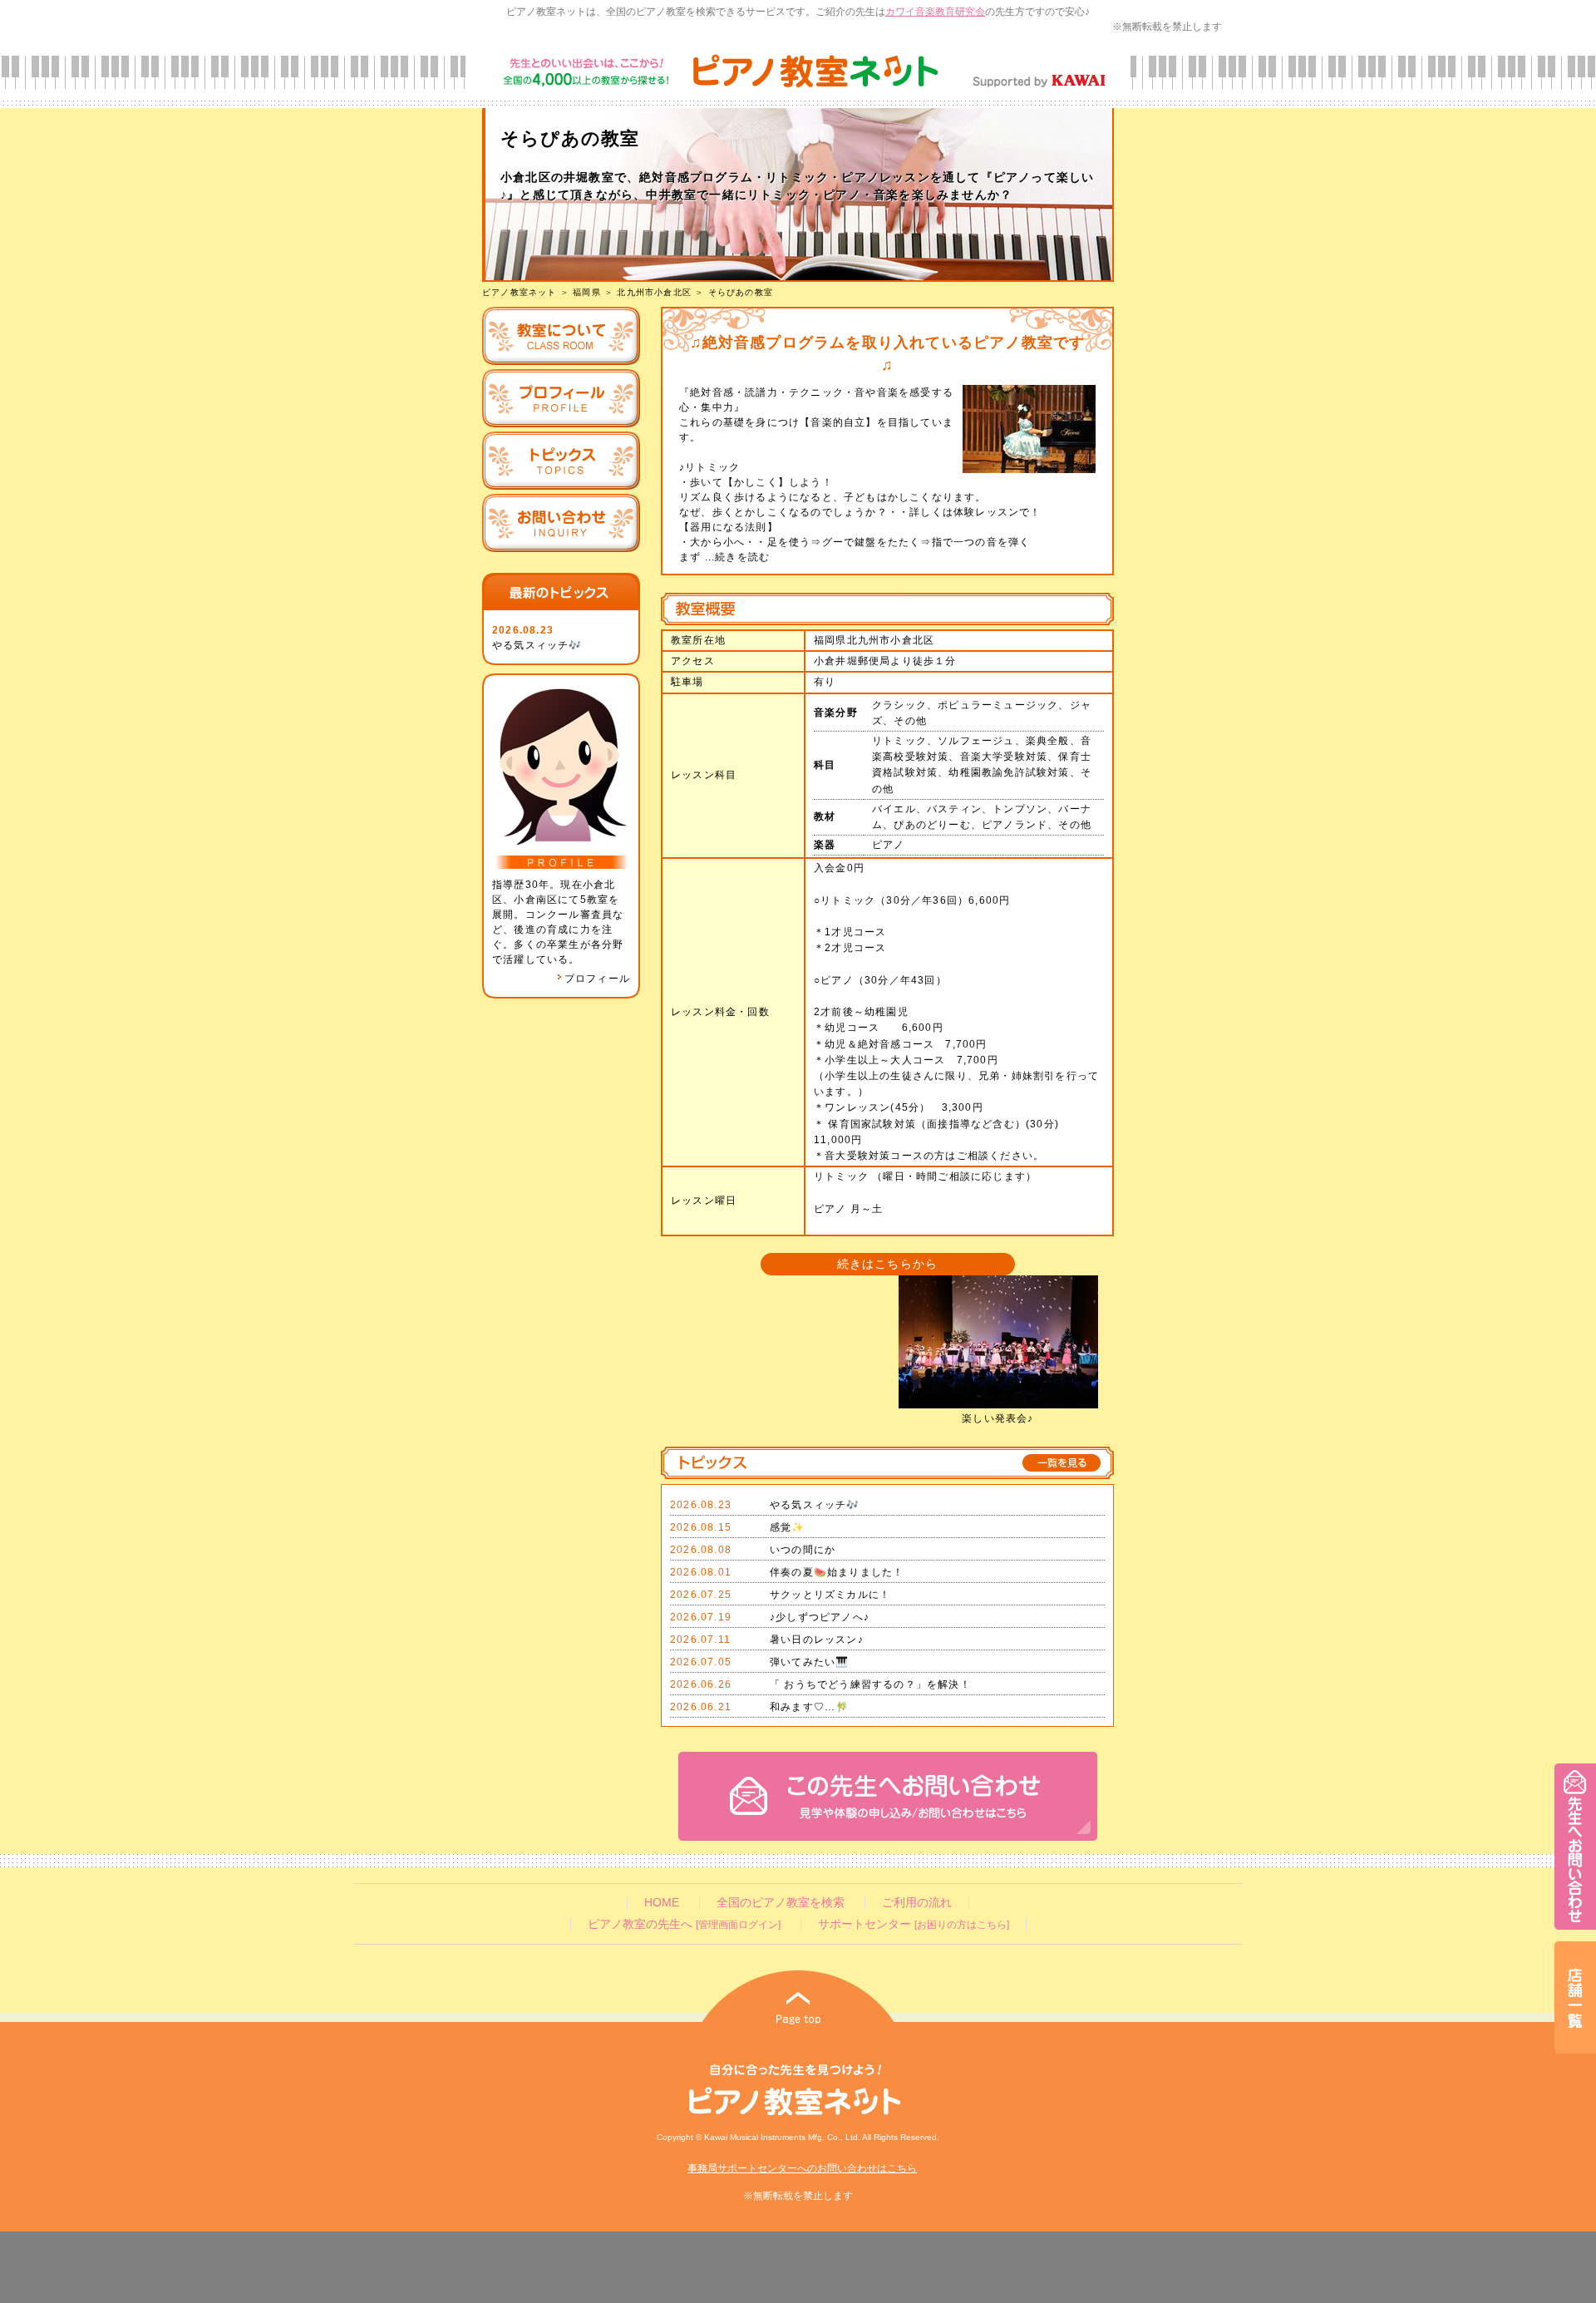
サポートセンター (914, 1924)
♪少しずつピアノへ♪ (820, 1617)
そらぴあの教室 (741, 292)
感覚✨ (788, 1527)
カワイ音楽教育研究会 (935, 12)
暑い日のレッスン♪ (817, 1640)
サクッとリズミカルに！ (830, 1595)
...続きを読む (735, 557)
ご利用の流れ (917, 1903)
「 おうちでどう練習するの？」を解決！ (870, 1684)
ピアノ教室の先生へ (684, 1924)
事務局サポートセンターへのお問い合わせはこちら (802, 2168)
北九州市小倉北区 (654, 292)
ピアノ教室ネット (520, 292)
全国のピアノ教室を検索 (781, 1903)
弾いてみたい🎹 (809, 1662)
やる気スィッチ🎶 (537, 645)
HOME (662, 1903)
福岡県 (587, 292)
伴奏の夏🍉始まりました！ (837, 1572)
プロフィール (597, 979)
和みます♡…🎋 (809, 1707)
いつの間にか (803, 1550)
